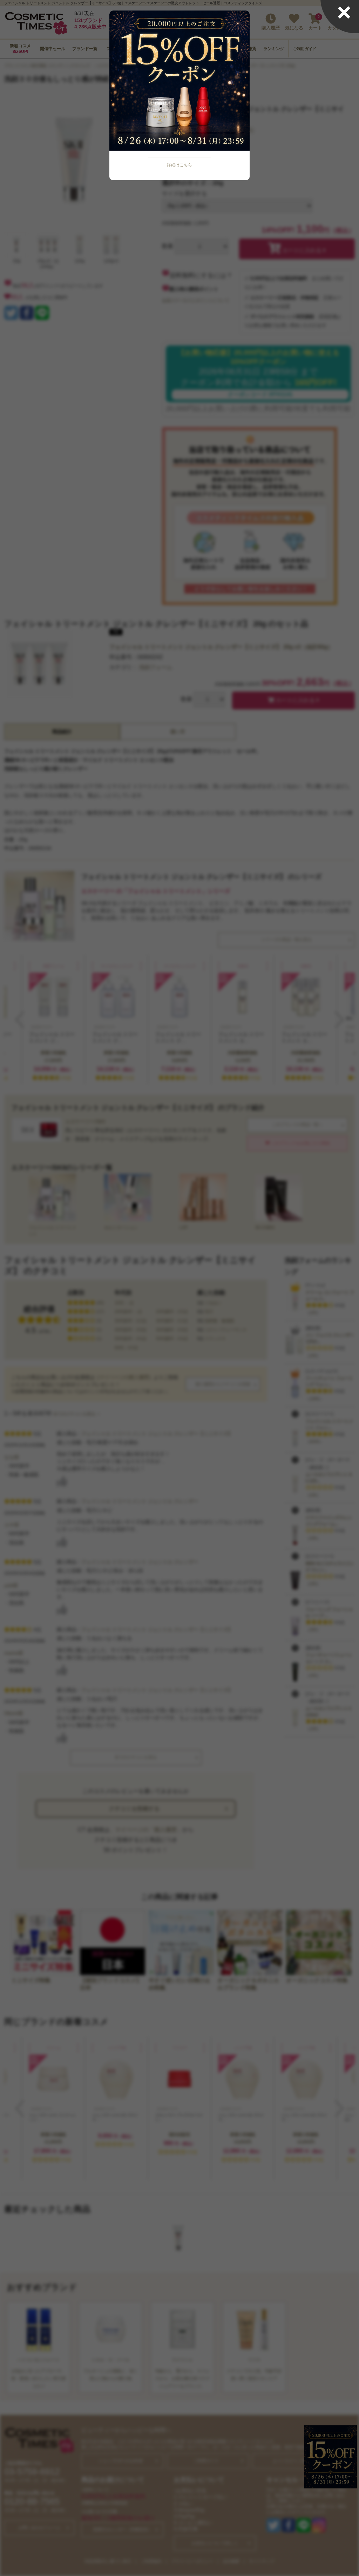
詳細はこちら (179, 165)
